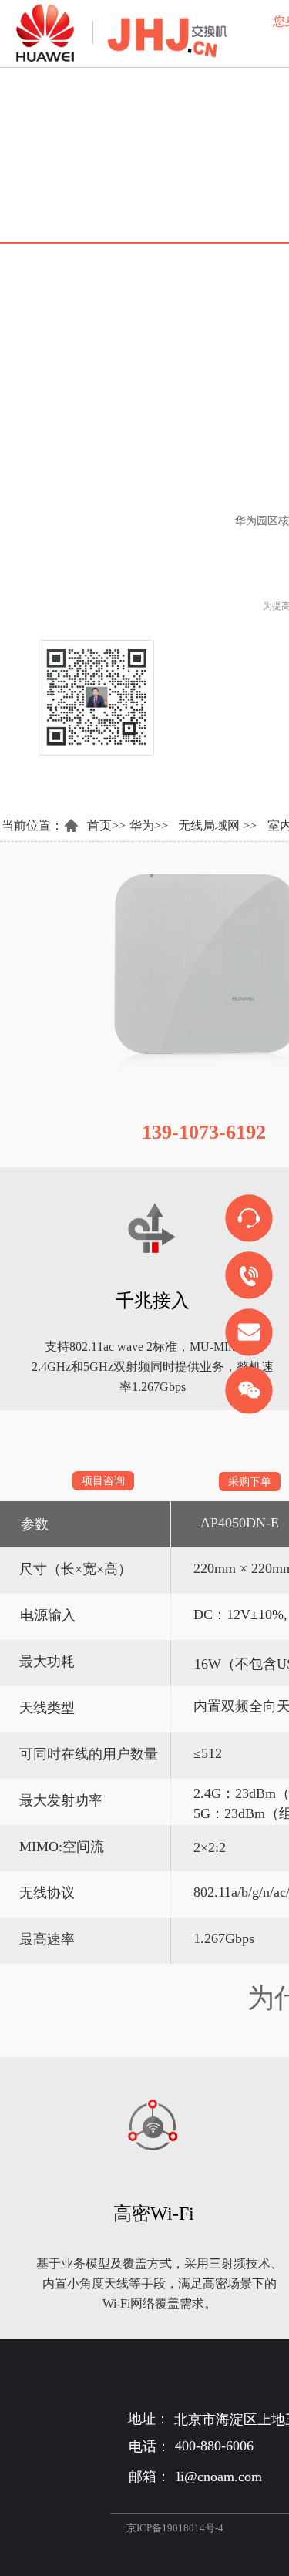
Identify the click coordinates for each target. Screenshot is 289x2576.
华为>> (149, 825)
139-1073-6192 (204, 1132)
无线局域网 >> (217, 825)
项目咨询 (103, 1481)
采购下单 (250, 1482)
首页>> (106, 825)
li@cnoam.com (219, 2477)
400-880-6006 (214, 2446)
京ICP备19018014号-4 (175, 2528)
